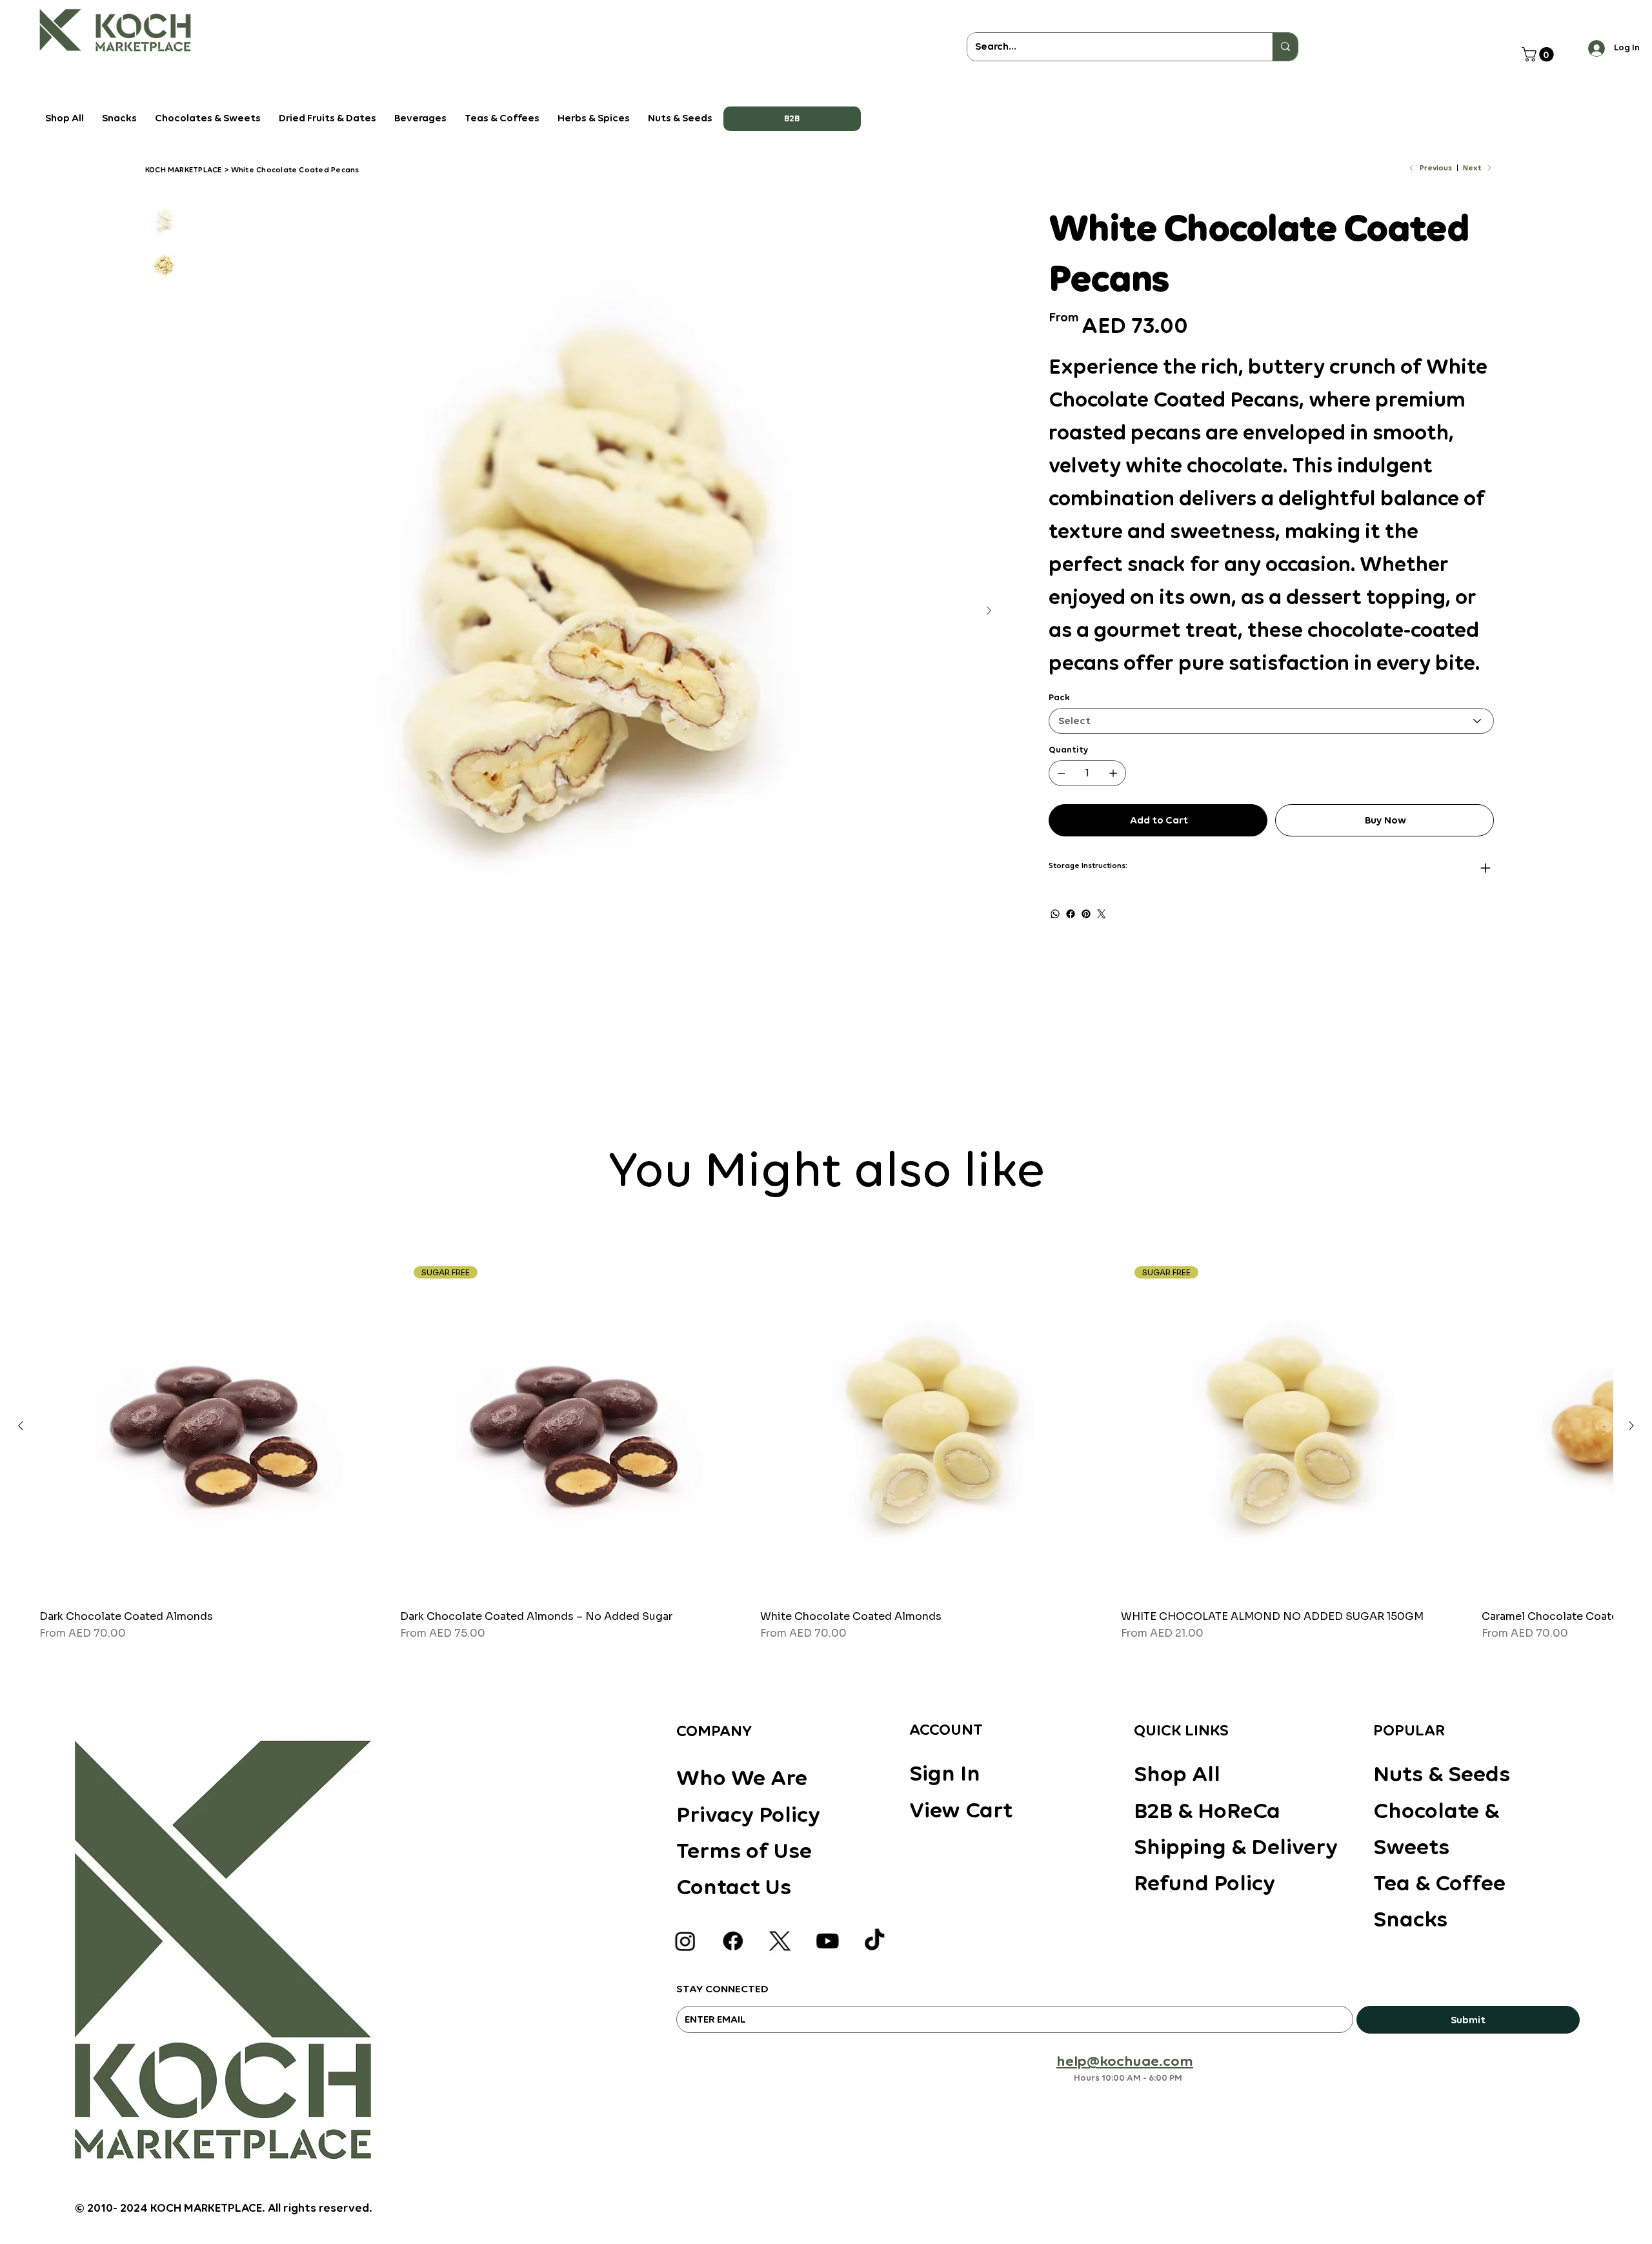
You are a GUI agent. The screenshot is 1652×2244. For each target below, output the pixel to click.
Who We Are (742, 1777)
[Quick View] (213, 1427)
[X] (780, 1941)
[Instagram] (685, 1941)
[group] (826, 1447)
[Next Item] (989, 611)
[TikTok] (874, 1941)
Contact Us (734, 1886)
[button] (792, 119)
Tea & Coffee (1439, 1883)
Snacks (1410, 1919)
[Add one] (1113, 773)
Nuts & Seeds (1442, 1774)
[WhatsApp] (1055, 914)
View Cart (961, 1810)
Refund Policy (1204, 1883)
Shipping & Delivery (1236, 1846)
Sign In (945, 1773)
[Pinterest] (1086, 914)
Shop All (1177, 1774)
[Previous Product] (21, 1426)
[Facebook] (1071, 914)
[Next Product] (1631, 1426)
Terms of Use (744, 1850)
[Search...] (1285, 47)
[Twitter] (1102, 914)
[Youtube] (827, 1941)
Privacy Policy (748, 1814)
